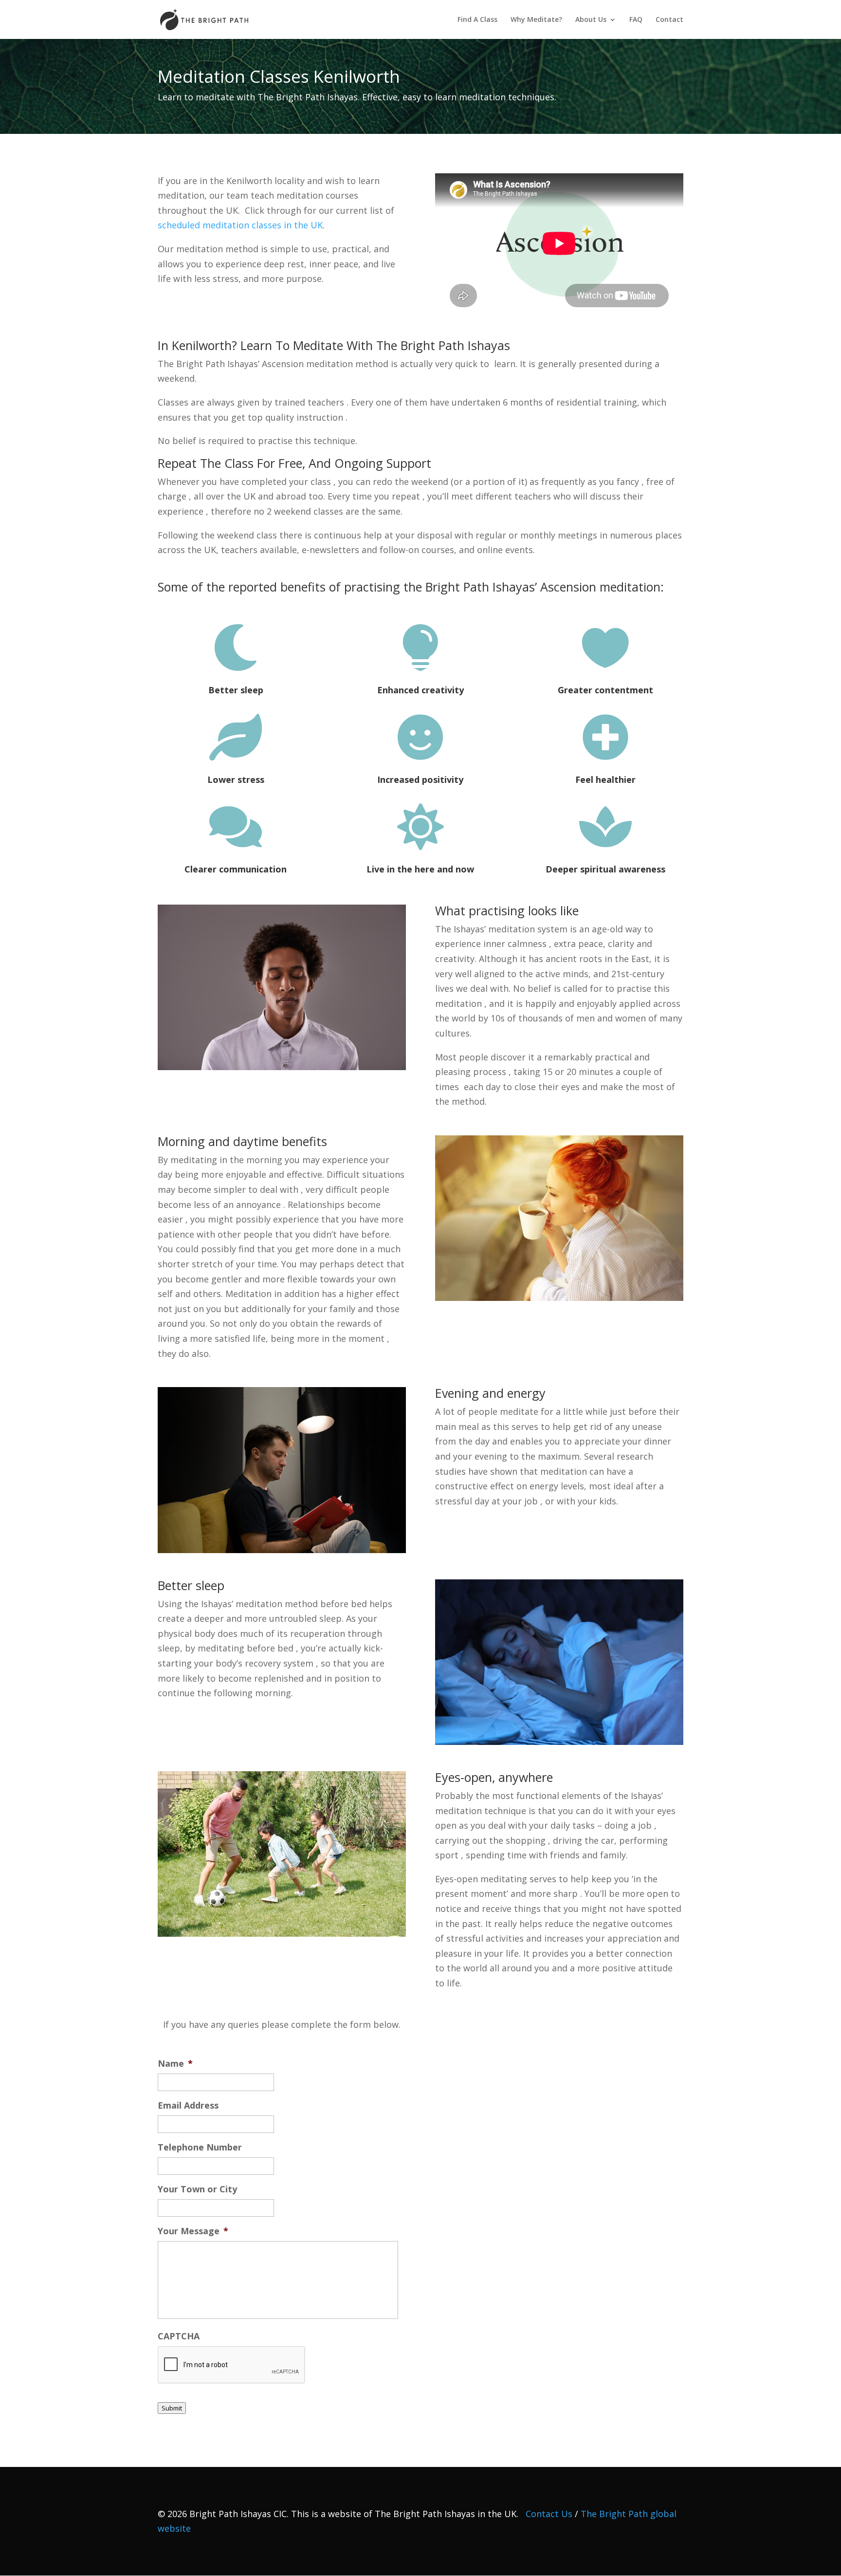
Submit (172, 2408)
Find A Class (477, 20)
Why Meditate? (536, 20)
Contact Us (549, 2514)
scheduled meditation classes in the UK (240, 225)
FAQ (636, 20)
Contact (669, 20)
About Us (591, 20)
